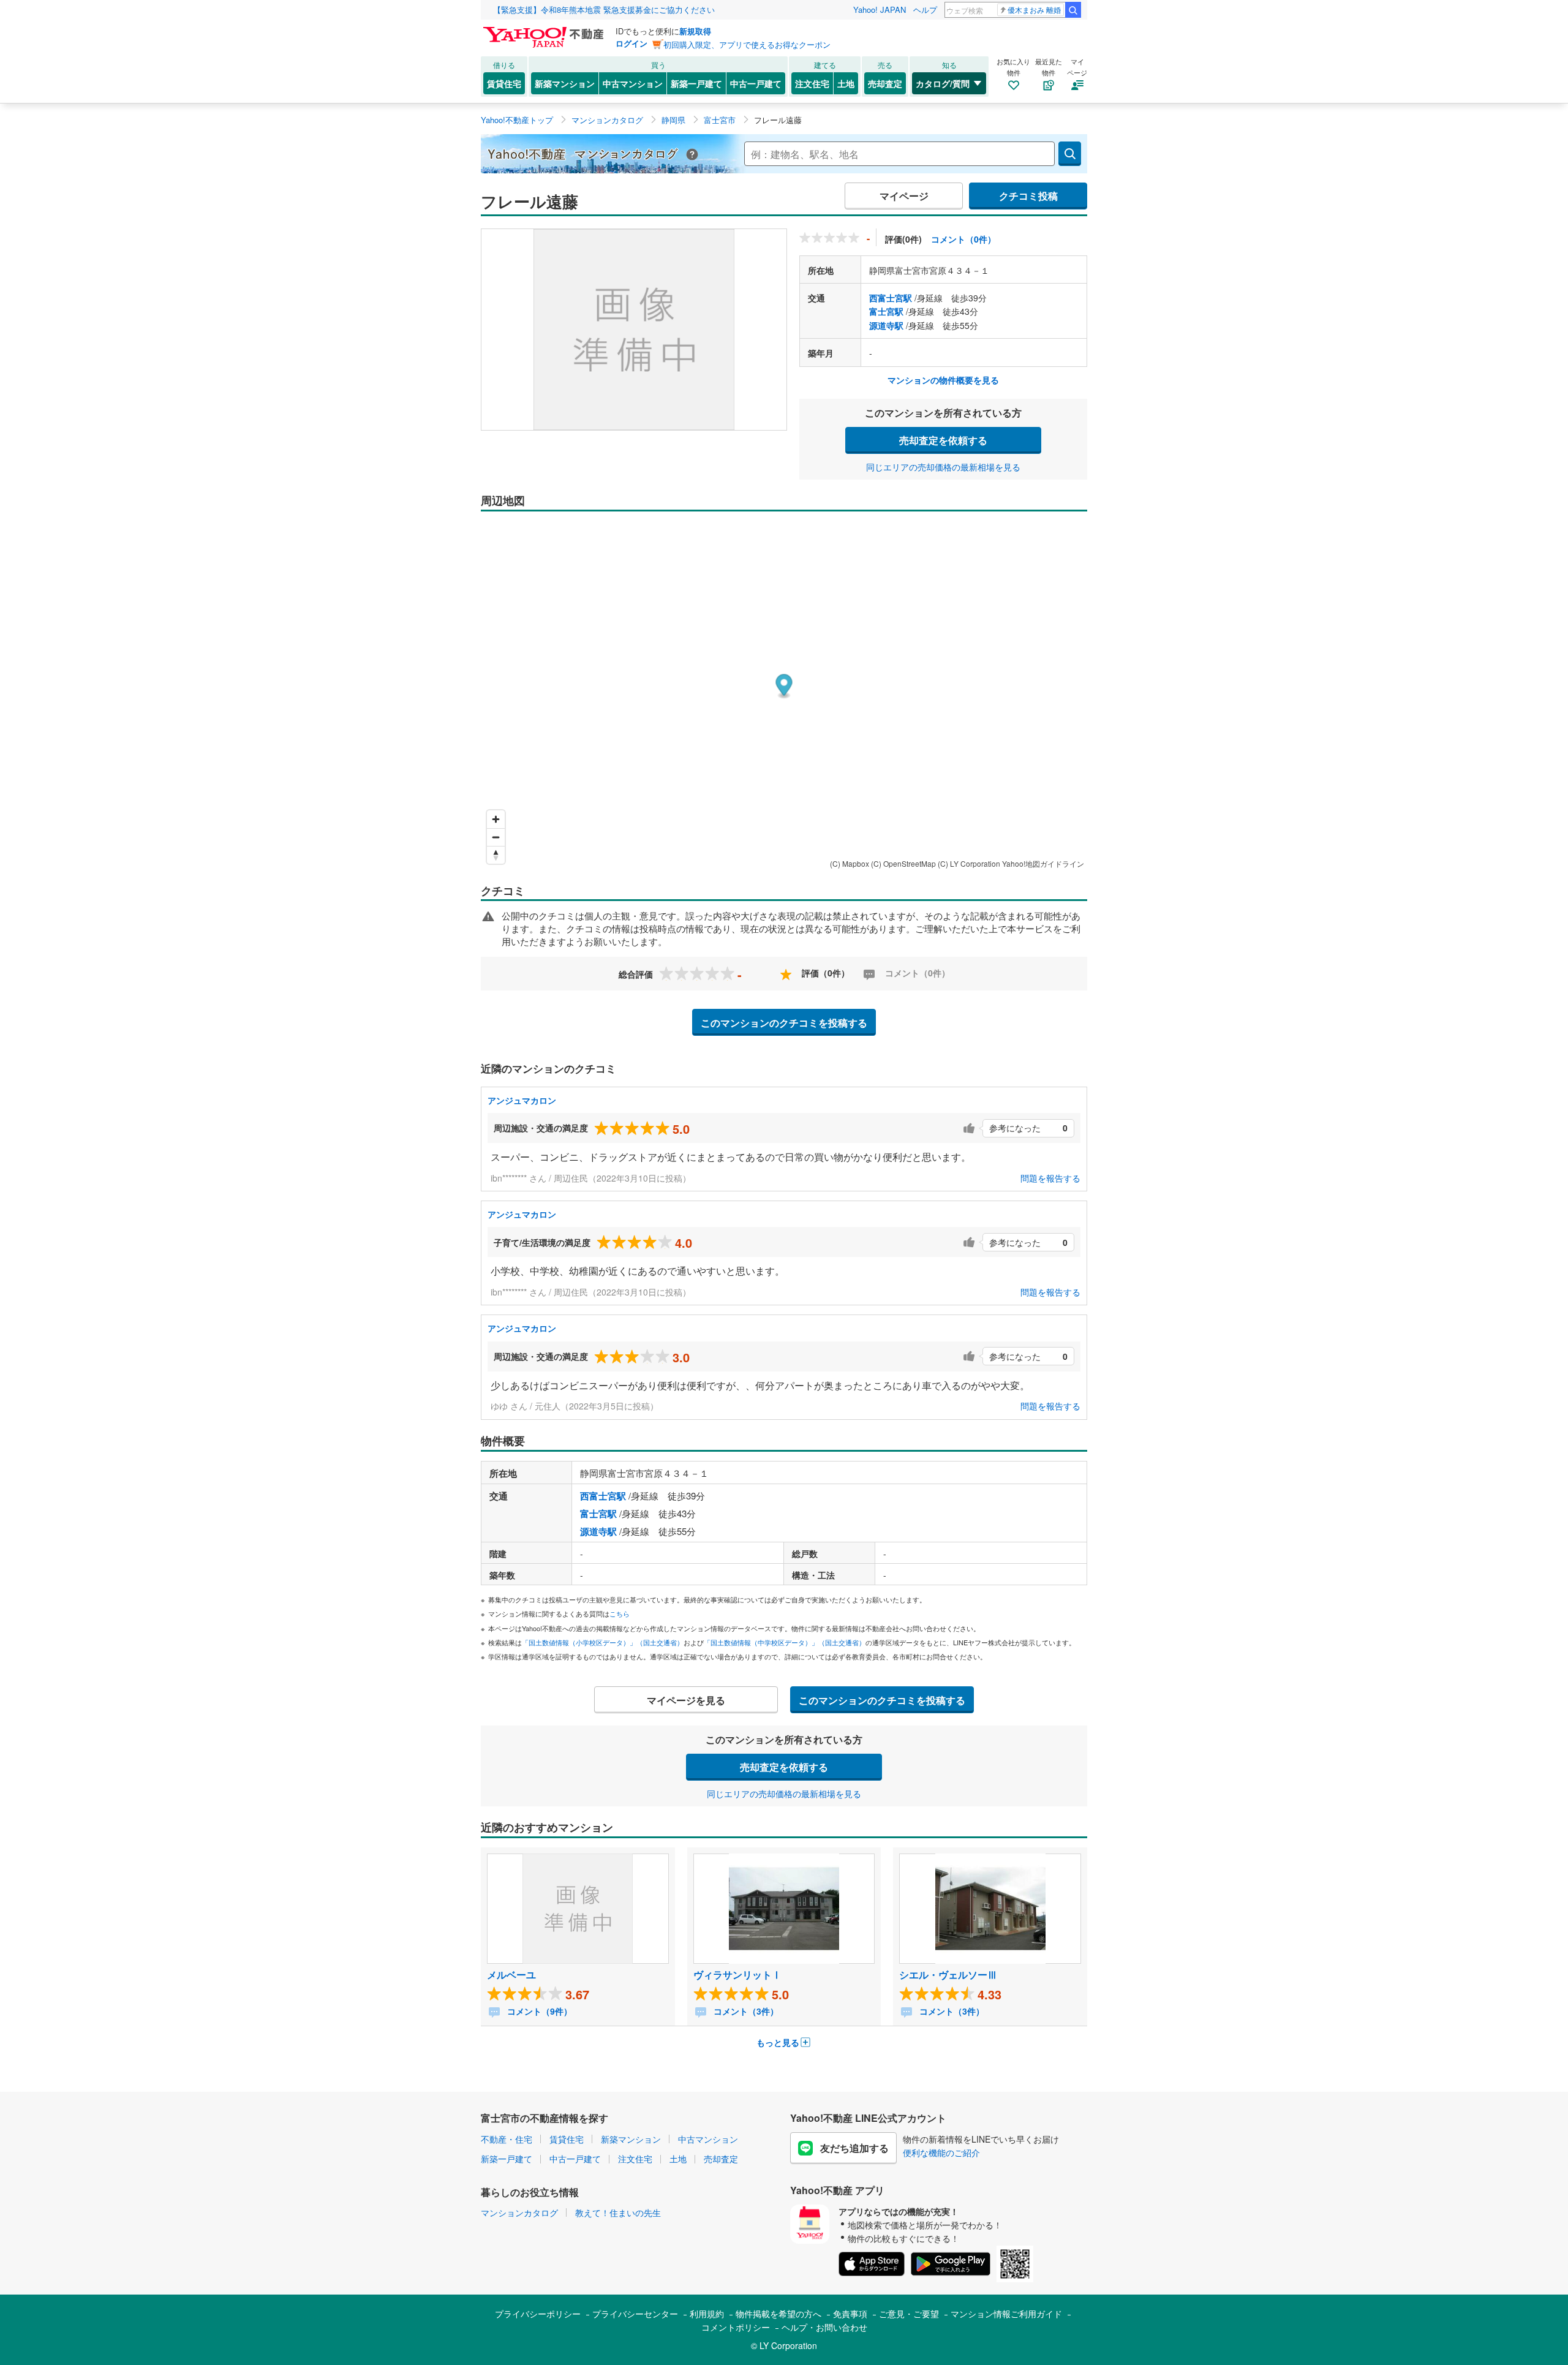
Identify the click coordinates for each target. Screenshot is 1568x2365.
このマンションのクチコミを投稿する (784, 1023)
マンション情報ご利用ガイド (1006, 2314)
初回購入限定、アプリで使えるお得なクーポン (747, 44)
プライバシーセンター (635, 2314)
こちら (620, 1613)
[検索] (1073, 10)
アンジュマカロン (522, 1100)
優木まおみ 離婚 (1034, 9)
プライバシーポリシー (538, 2314)
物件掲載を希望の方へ (778, 2314)
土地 (846, 83)
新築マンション (565, 83)
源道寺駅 (886, 325)
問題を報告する (1050, 1178)
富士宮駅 (886, 311)
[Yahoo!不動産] (545, 30)
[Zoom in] (496, 819)
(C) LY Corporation (969, 863)
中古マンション (633, 83)
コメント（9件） (538, 2011)
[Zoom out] (496, 837)
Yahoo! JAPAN (880, 9)
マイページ (904, 196)
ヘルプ (925, 9)
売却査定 (885, 83)
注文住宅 (812, 83)
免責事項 (850, 2314)
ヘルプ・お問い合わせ (824, 2327)
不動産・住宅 (507, 2139)
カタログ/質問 (943, 83)
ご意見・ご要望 (909, 2314)
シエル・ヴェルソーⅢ (948, 1975)
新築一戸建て (696, 83)
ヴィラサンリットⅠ (737, 1975)
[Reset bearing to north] (496, 855)
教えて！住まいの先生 (618, 2212)
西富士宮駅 (891, 298)
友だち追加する (854, 2148)
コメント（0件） (963, 239)
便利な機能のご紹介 (941, 2152)
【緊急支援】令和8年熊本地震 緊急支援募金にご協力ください (604, 9)
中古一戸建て (756, 83)
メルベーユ (511, 1975)
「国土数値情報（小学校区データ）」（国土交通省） (603, 1642)
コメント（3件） (745, 2011)
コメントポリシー (736, 2327)
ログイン (631, 43)
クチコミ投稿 (1028, 196)
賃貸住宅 (504, 83)
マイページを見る (686, 1700)
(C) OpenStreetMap (903, 863)
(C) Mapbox (850, 863)
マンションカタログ (519, 2212)
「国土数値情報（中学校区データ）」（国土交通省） (785, 1642)
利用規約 (707, 2314)
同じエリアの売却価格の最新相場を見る (943, 467)
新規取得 (695, 31)
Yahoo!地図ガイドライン (1043, 863)
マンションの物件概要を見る (943, 380)
